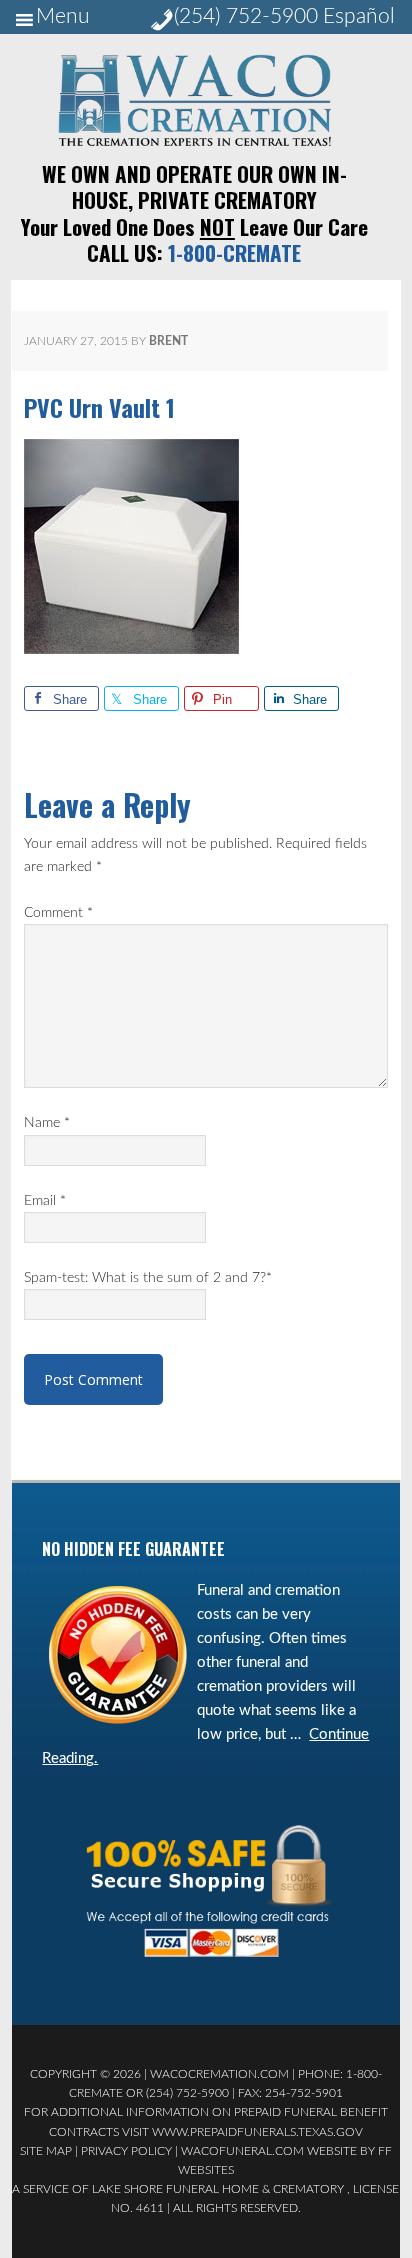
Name (47, 1123)
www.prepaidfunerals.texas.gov (257, 2132)
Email (45, 1201)
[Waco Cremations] (194, 141)
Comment (58, 913)
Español (359, 16)
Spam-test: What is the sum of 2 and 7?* (148, 1278)
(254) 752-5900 (246, 16)
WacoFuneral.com (242, 2151)
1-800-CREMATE (234, 252)
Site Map (46, 2151)
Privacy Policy (126, 2151)
